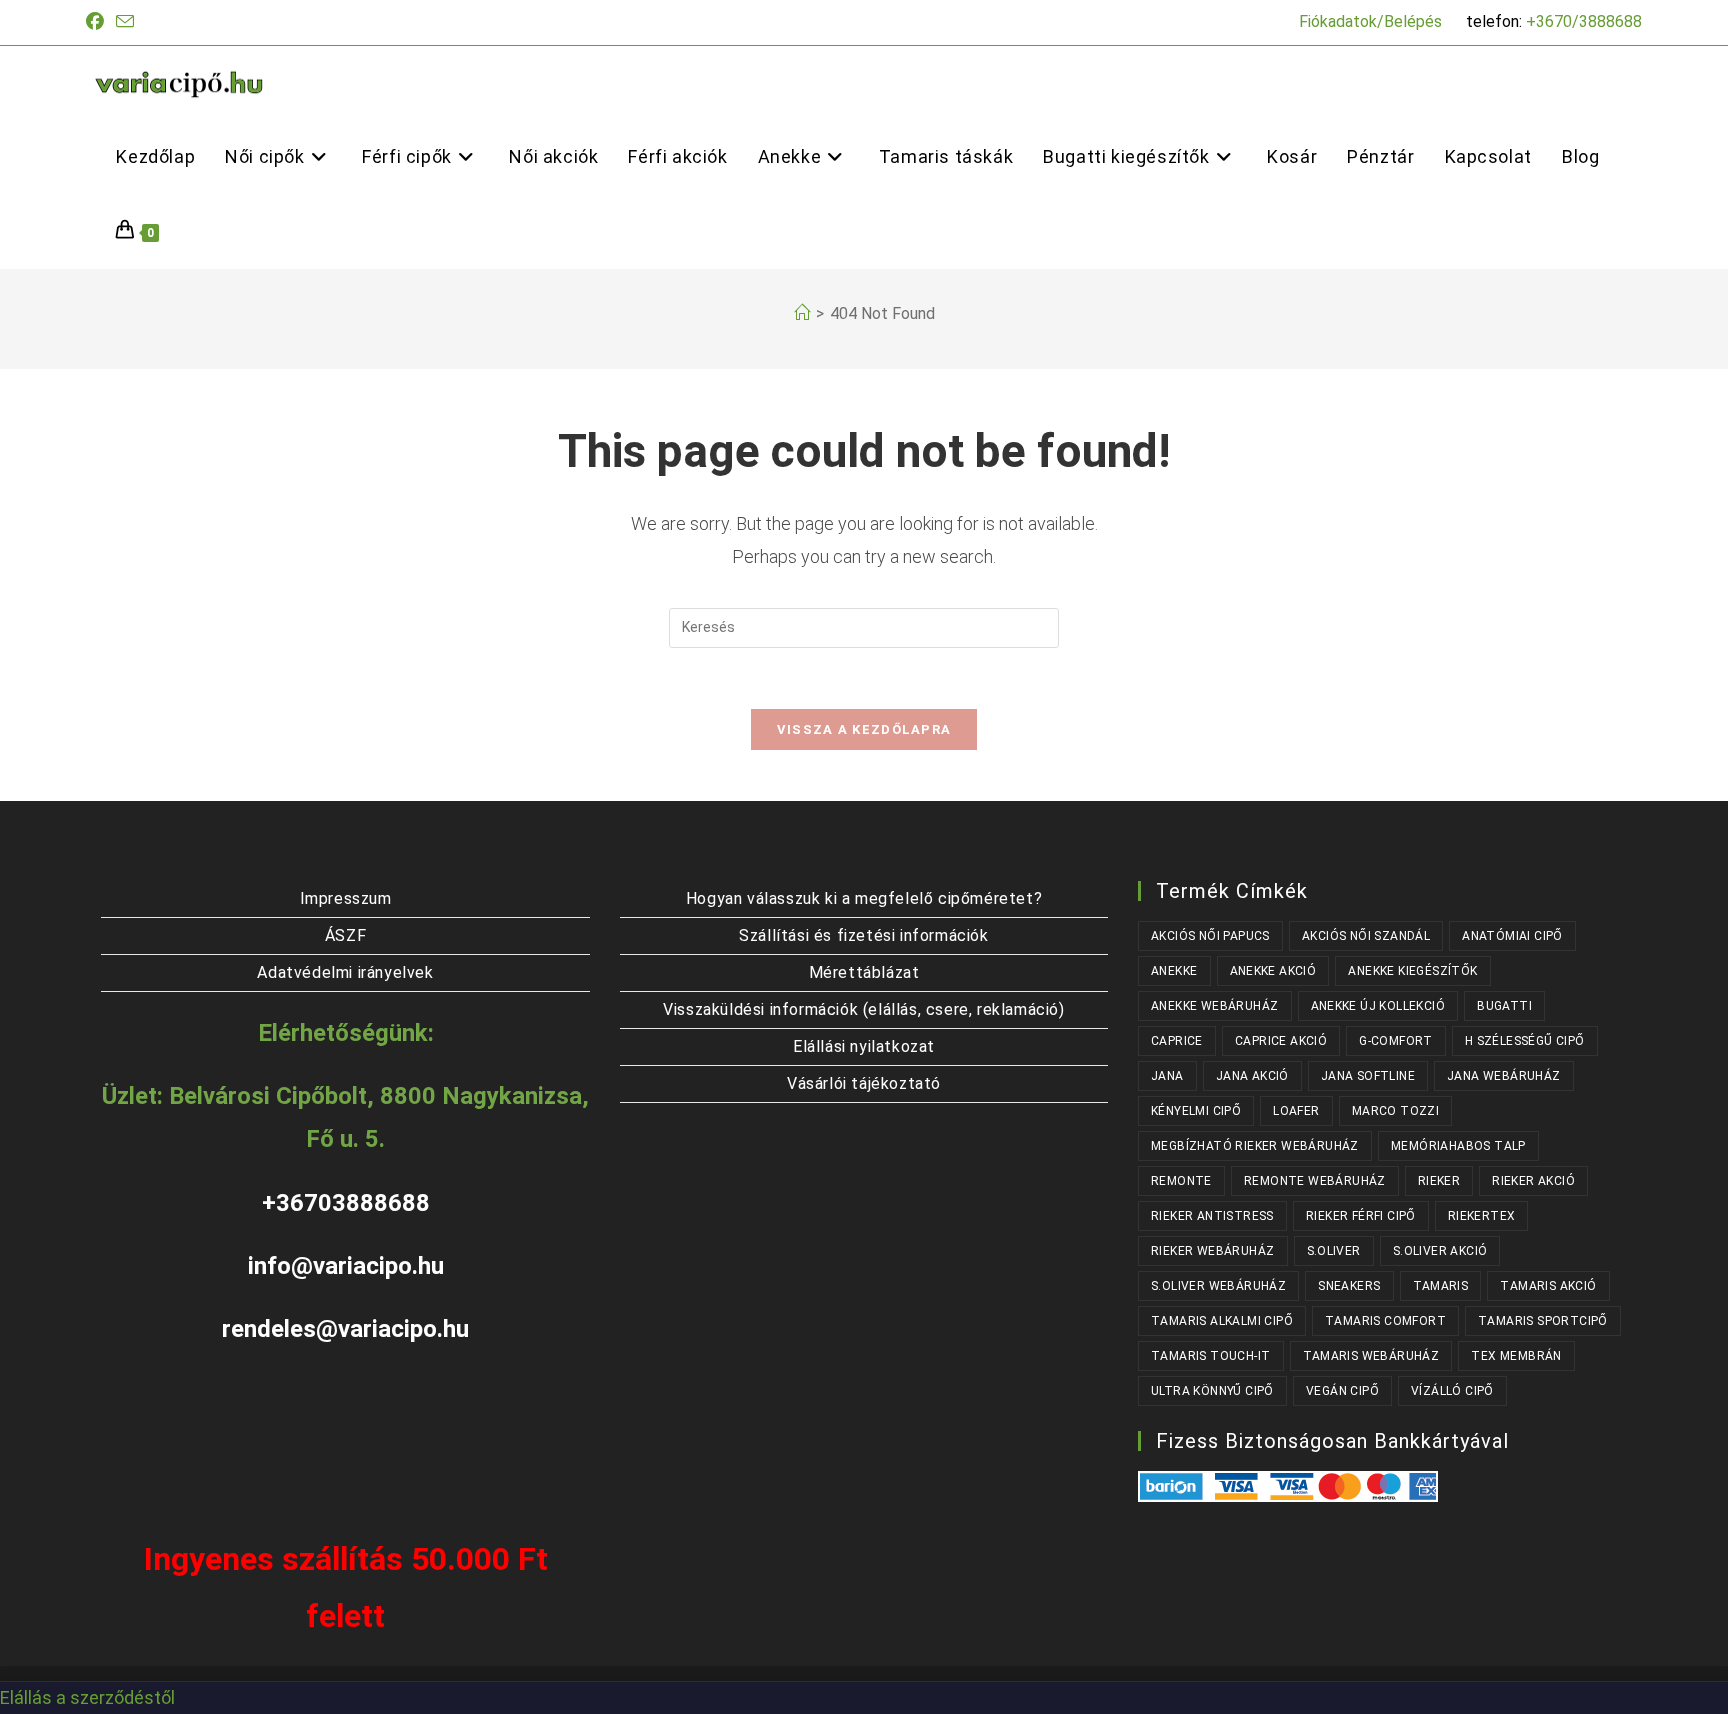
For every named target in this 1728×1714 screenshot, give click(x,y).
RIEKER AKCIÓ (1533, 1181)
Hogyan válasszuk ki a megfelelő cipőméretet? (864, 898)
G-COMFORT (1396, 1041)
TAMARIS (1441, 1286)
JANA (1167, 1076)
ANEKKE (1174, 971)
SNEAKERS (1349, 1286)
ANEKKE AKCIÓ (1273, 971)
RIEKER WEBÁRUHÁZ (1212, 1251)
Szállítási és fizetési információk (863, 935)
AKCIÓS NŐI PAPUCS (1210, 936)
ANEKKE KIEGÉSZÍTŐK (1412, 971)
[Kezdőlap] (802, 313)
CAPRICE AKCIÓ (1281, 1041)
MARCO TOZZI (1395, 1111)
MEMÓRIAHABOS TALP (1458, 1146)
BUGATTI (1504, 1006)
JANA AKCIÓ (1252, 1076)
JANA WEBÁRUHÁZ (1504, 1076)
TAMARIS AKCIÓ (1548, 1286)
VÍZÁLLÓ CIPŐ (1452, 1391)
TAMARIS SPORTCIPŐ (1543, 1321)
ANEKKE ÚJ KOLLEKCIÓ (1378, 1006)
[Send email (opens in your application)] (125, 22)
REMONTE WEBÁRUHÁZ (1315, 1181)
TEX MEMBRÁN (1516, 1356)
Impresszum (346, 898)
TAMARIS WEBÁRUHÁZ (1371, 1356)
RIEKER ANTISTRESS (1212, 1216)
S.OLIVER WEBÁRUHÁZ (1218, 1286)
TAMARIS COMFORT (1385, 1321)
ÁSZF (345, 935)
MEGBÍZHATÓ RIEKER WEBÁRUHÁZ (1255, 1146)
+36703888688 (346, 1203)
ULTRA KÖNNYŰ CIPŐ (1212, 1391)
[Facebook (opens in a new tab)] (98, 22)
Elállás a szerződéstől (87, 1697)
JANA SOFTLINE (1368, 1076)
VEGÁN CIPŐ (1342, 1391)
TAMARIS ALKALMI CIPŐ (1222, 1321)
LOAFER (1296, 1111)
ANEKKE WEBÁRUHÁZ (1214, 1006)
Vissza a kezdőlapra (864, 729)
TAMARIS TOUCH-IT (1210, 1356)
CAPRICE (1177, 1041)
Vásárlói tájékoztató (864, 1083)
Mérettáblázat (864, 972)
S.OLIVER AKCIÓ (1440, 1251)
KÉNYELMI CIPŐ (1196, 1111)
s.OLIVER (1334, 1251)
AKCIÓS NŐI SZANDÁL (1366, 936)
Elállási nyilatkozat (864, 1046)
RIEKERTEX (1482, 1216)
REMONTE (1181, 1181)
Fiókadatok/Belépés (1370, 21)
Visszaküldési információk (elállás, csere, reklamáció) (863, 1009)
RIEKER (1439, 1181)
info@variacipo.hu (346, 1266)
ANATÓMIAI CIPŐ (1512, 936)
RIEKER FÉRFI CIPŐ (1361, 1216)
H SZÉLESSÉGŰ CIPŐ (1525, 1041)
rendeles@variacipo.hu (345, 1329)
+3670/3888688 (1584, 21)
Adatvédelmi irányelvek (345, 972)
